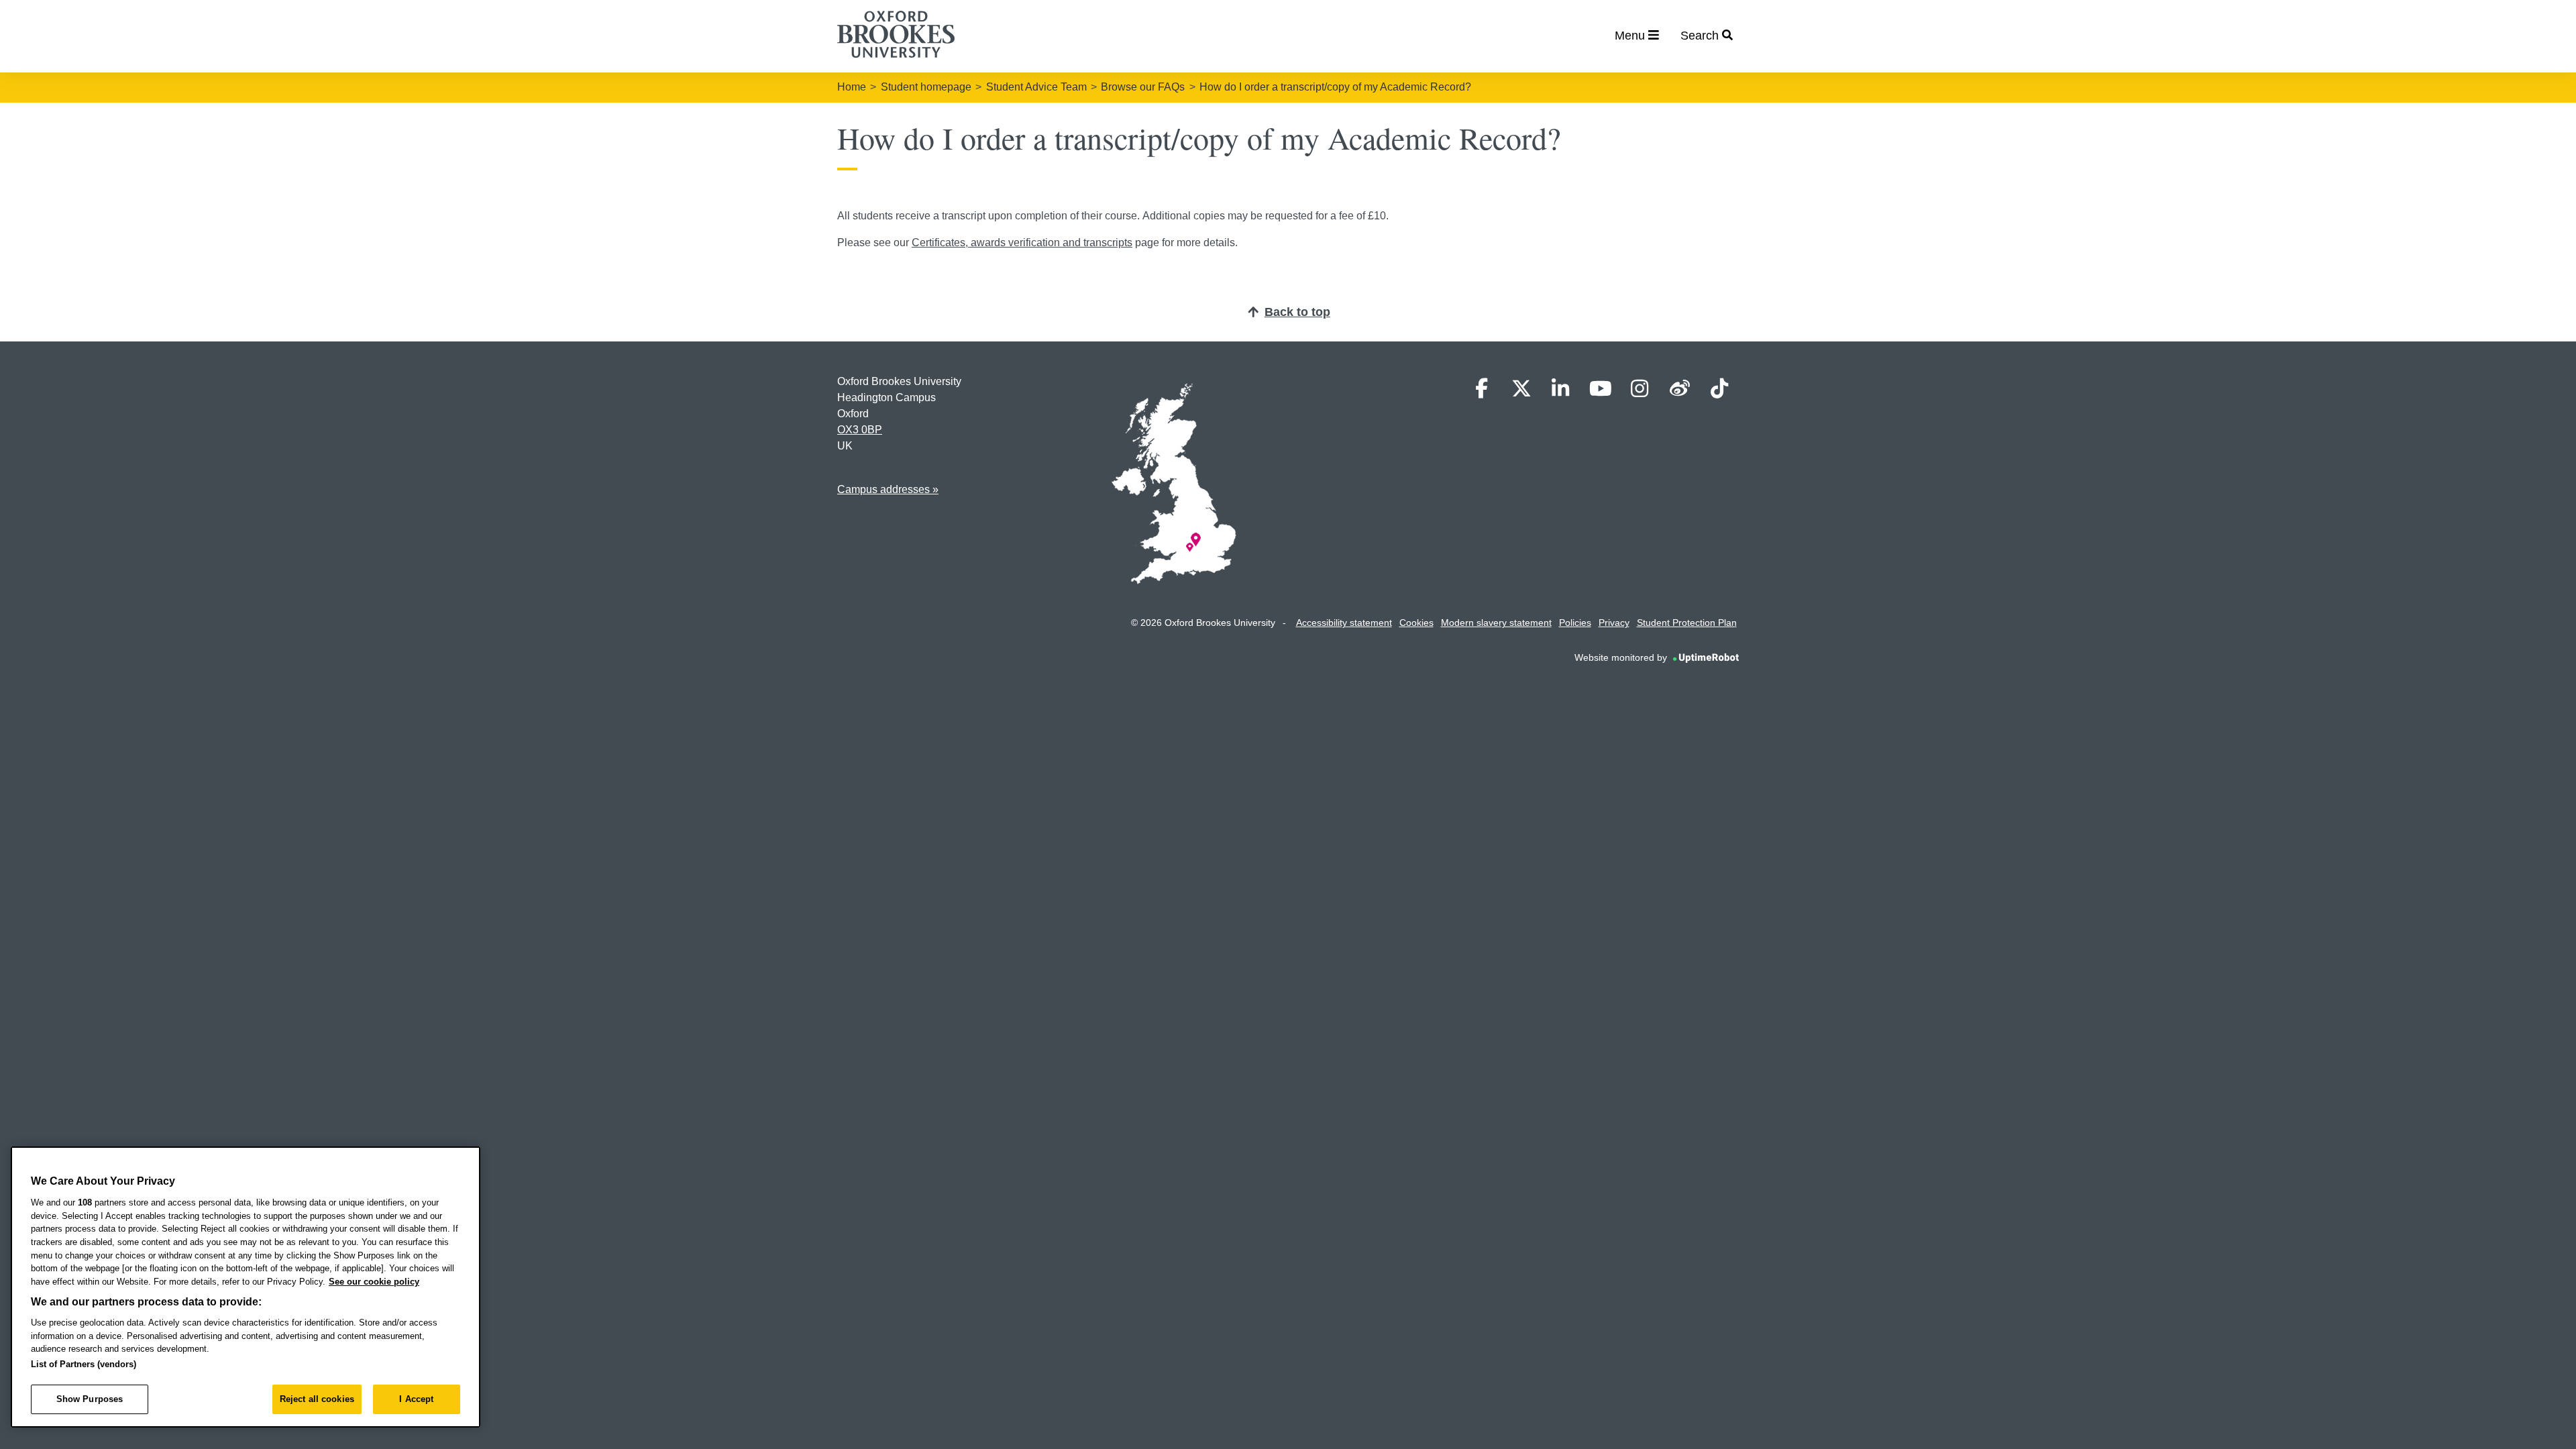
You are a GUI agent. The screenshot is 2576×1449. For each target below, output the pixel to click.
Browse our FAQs (1143, 87)
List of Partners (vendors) (84, 1364)
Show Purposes (90, 1399)
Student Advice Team (1036, 87)
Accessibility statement (1344, 623)
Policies (1575, 623)
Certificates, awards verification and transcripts (1022, 243)
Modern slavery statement (1496, 623)
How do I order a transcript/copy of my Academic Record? (1335, 87)
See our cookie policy (374, 1282)
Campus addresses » (888, 489)
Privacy (1614, 623)
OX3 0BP (860, 430)
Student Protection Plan (1687, 623)
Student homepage (926, 87)
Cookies (1416, 623)
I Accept (416, 1399)
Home (852, 87)
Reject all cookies (317, 1399)
